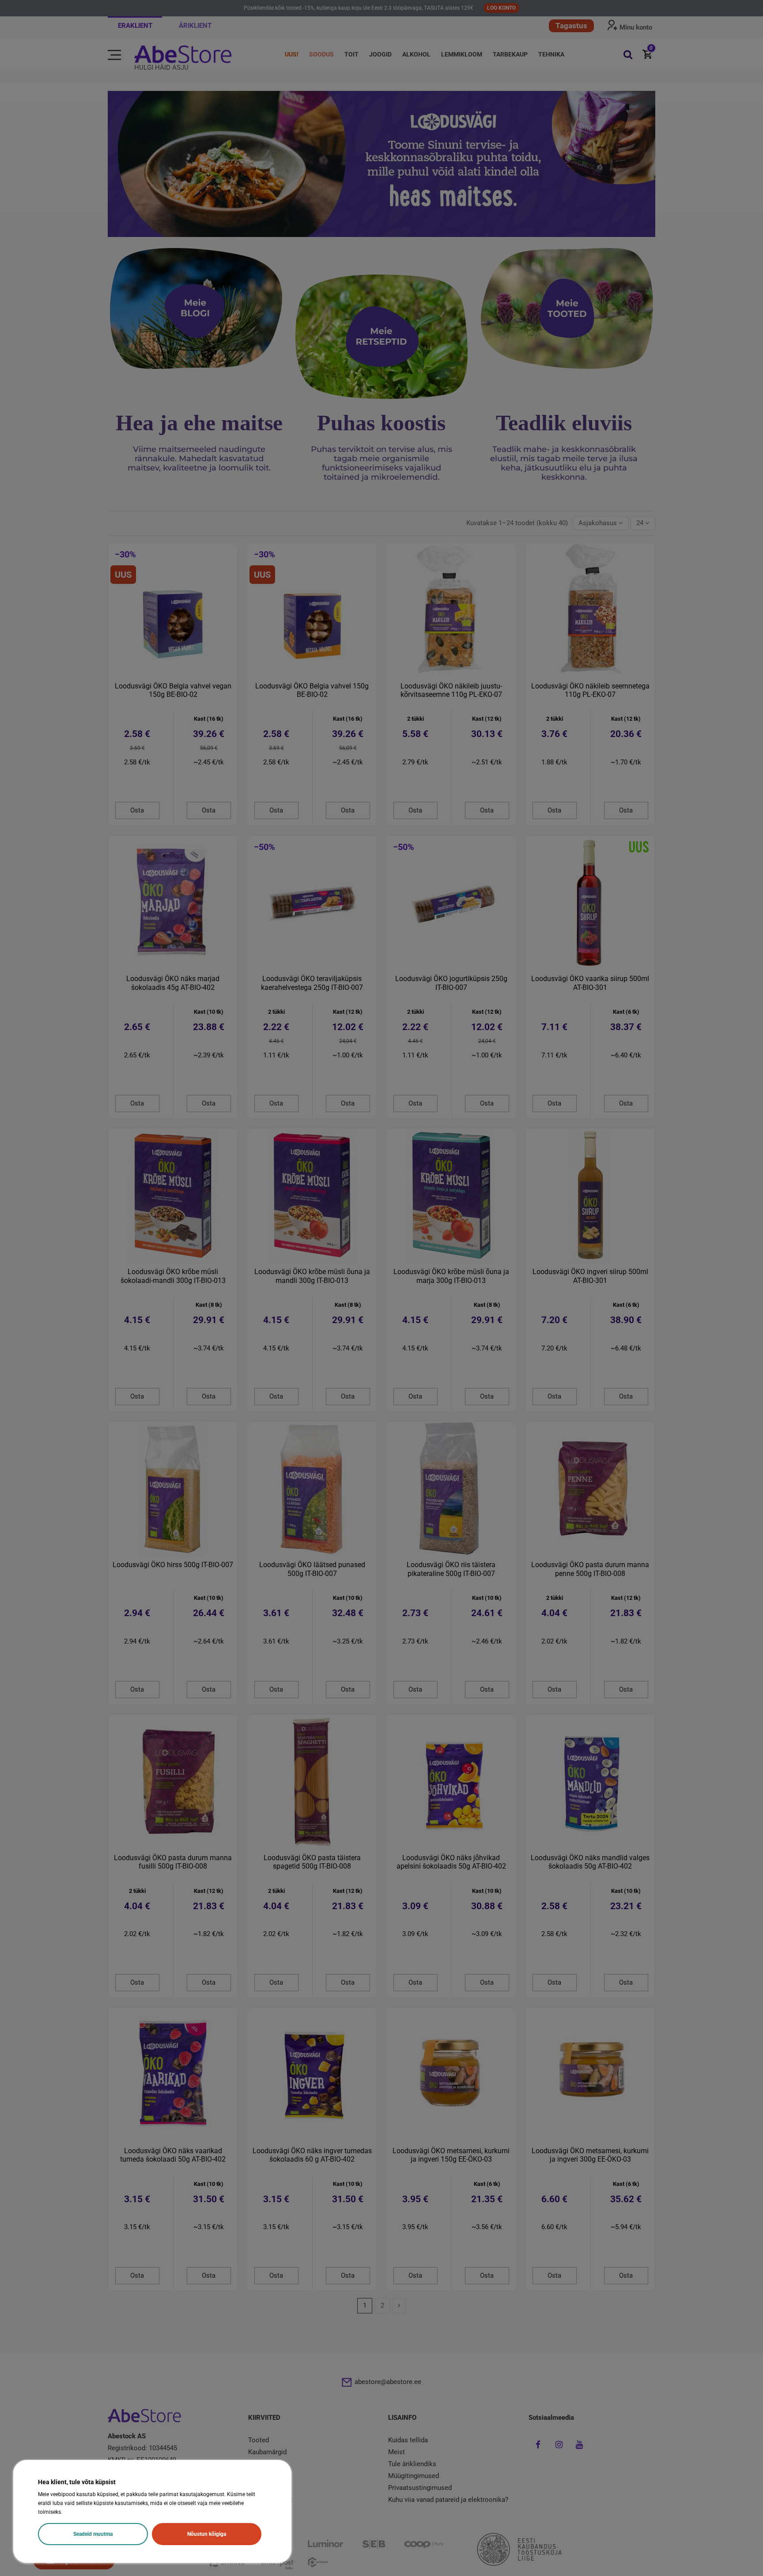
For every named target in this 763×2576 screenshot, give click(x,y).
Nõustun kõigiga (207, 2534)
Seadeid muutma (93, 2534)
